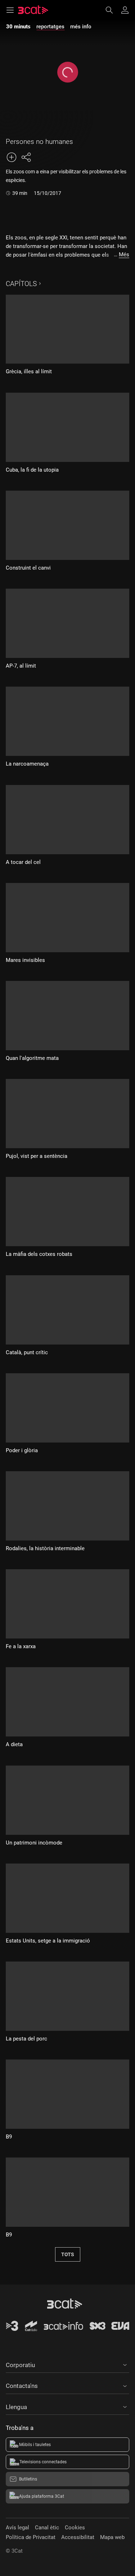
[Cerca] (113, 10)
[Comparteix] (26, 157)
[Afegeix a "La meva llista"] (12, 157)
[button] (67, 2364)
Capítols (21, 284)
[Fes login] (125, 10)
